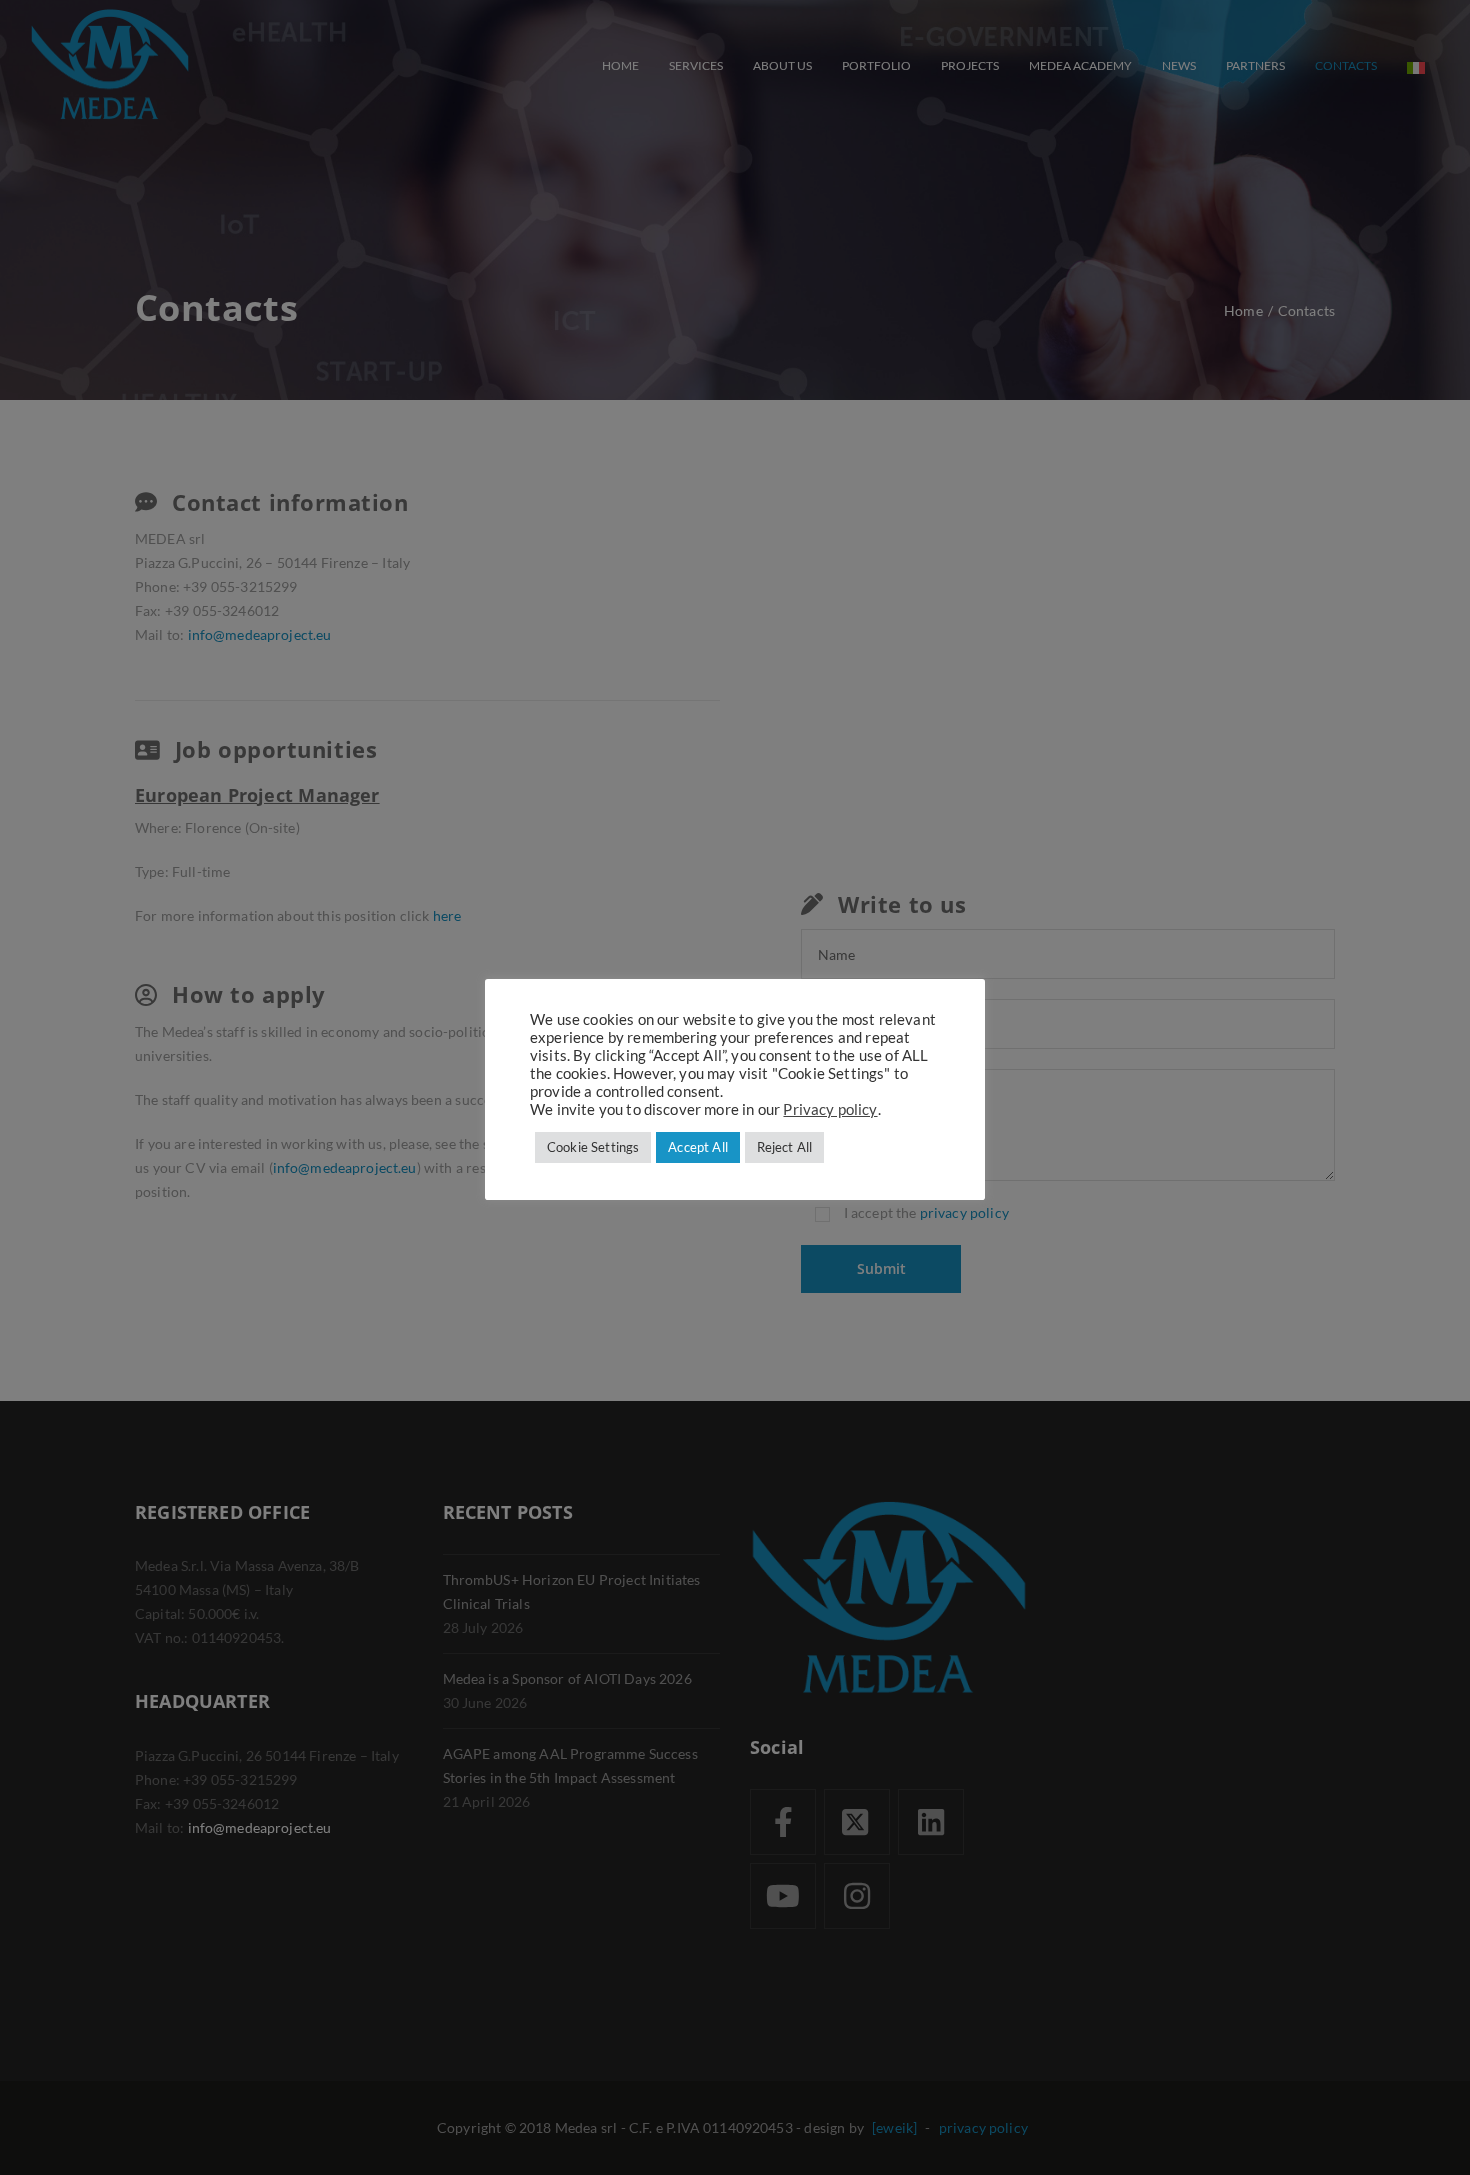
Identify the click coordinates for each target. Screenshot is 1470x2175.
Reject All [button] (785, 1147)
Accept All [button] (698, 1147)
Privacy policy (830, 1109)
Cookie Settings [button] (593, 1147)
